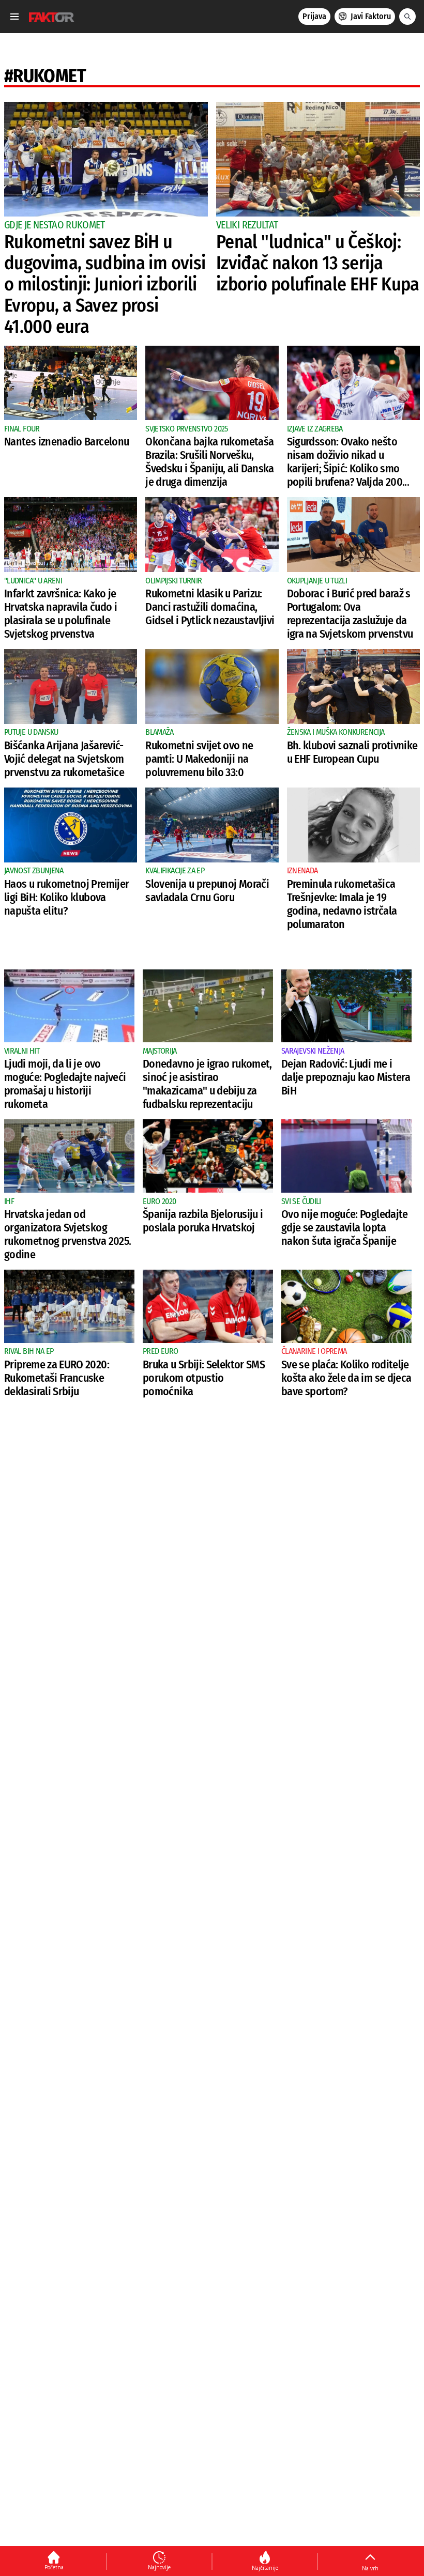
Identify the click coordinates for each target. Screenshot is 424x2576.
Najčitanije (265, 2568)
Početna (54, 2567)
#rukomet (45, 76)
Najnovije (159, 2567)
